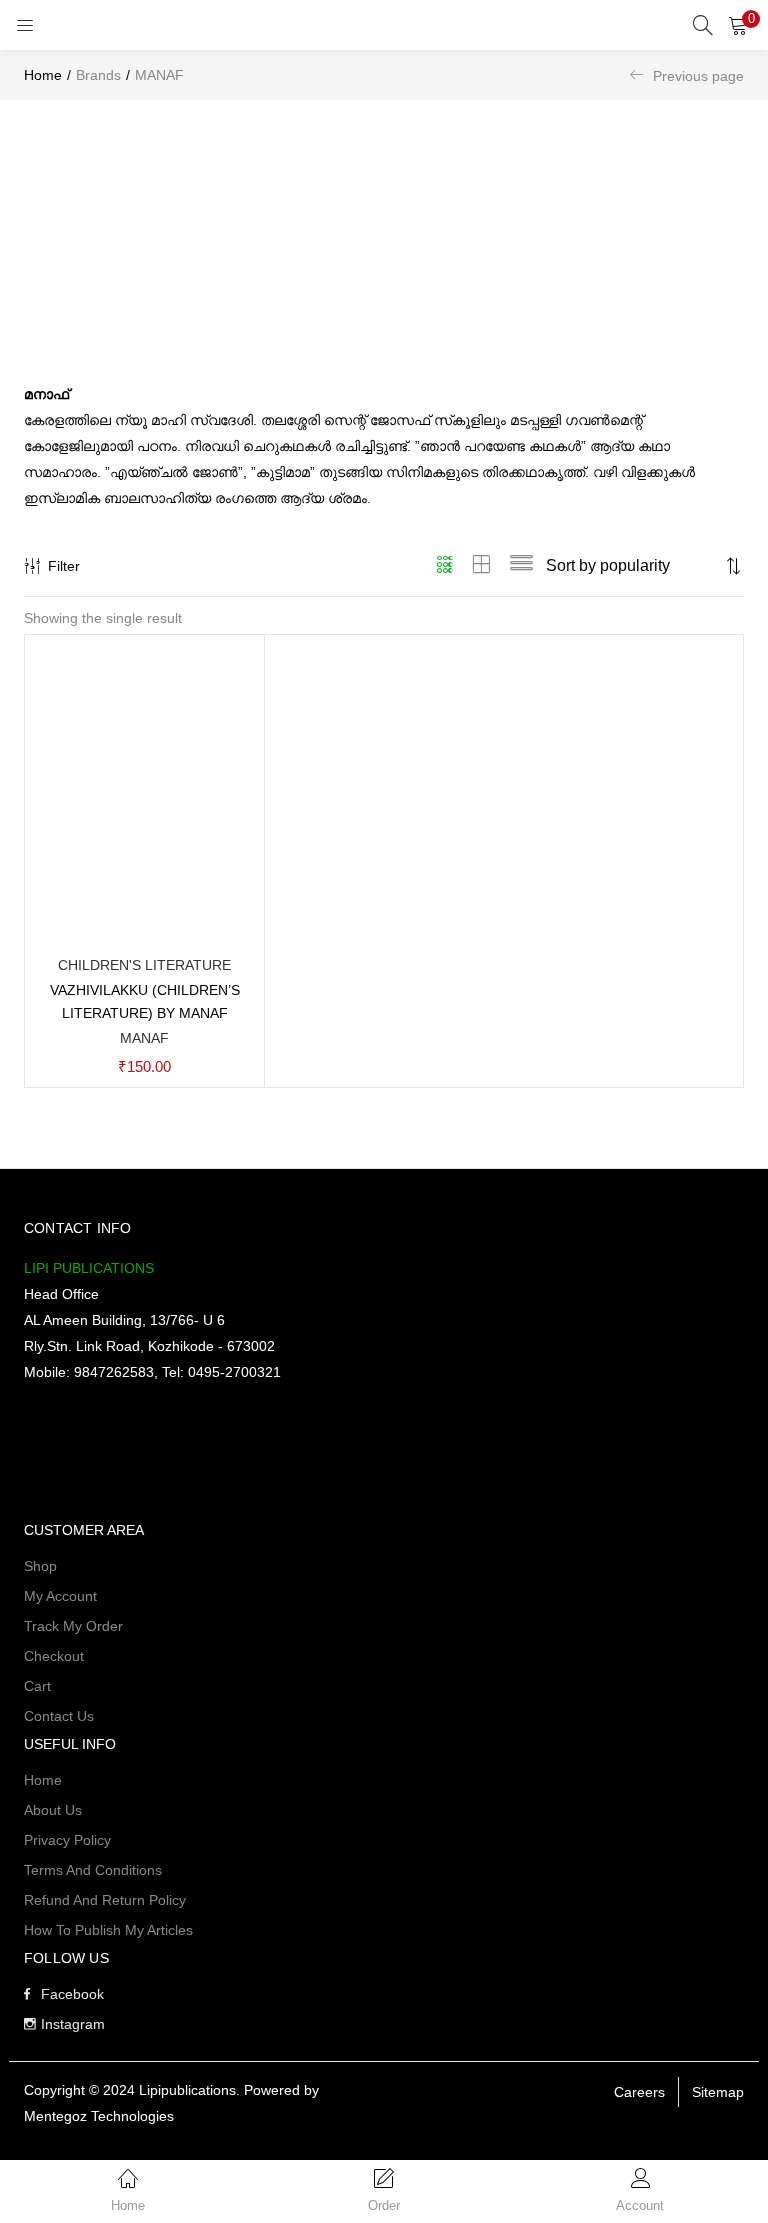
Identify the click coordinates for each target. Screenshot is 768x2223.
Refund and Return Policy (105, 1900)
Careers (639, 2092)
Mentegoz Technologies (99, 2116)
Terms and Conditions (93, 1870)
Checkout (54, 1656)
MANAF (144, 1038)
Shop (40, 1566)
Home (43, 75)
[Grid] (445, 566)
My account (60, 1596)
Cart (37, 1686)
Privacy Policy (67, 1840)
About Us (53, 1810)
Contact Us (59, 1716)
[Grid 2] (482, 566)
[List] (521, 566)
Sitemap (718, 2092)
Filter (64, 566)
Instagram (73, 2024)
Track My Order (73, 1626)
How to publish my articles (108, 1930)
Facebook (72, 1994)
